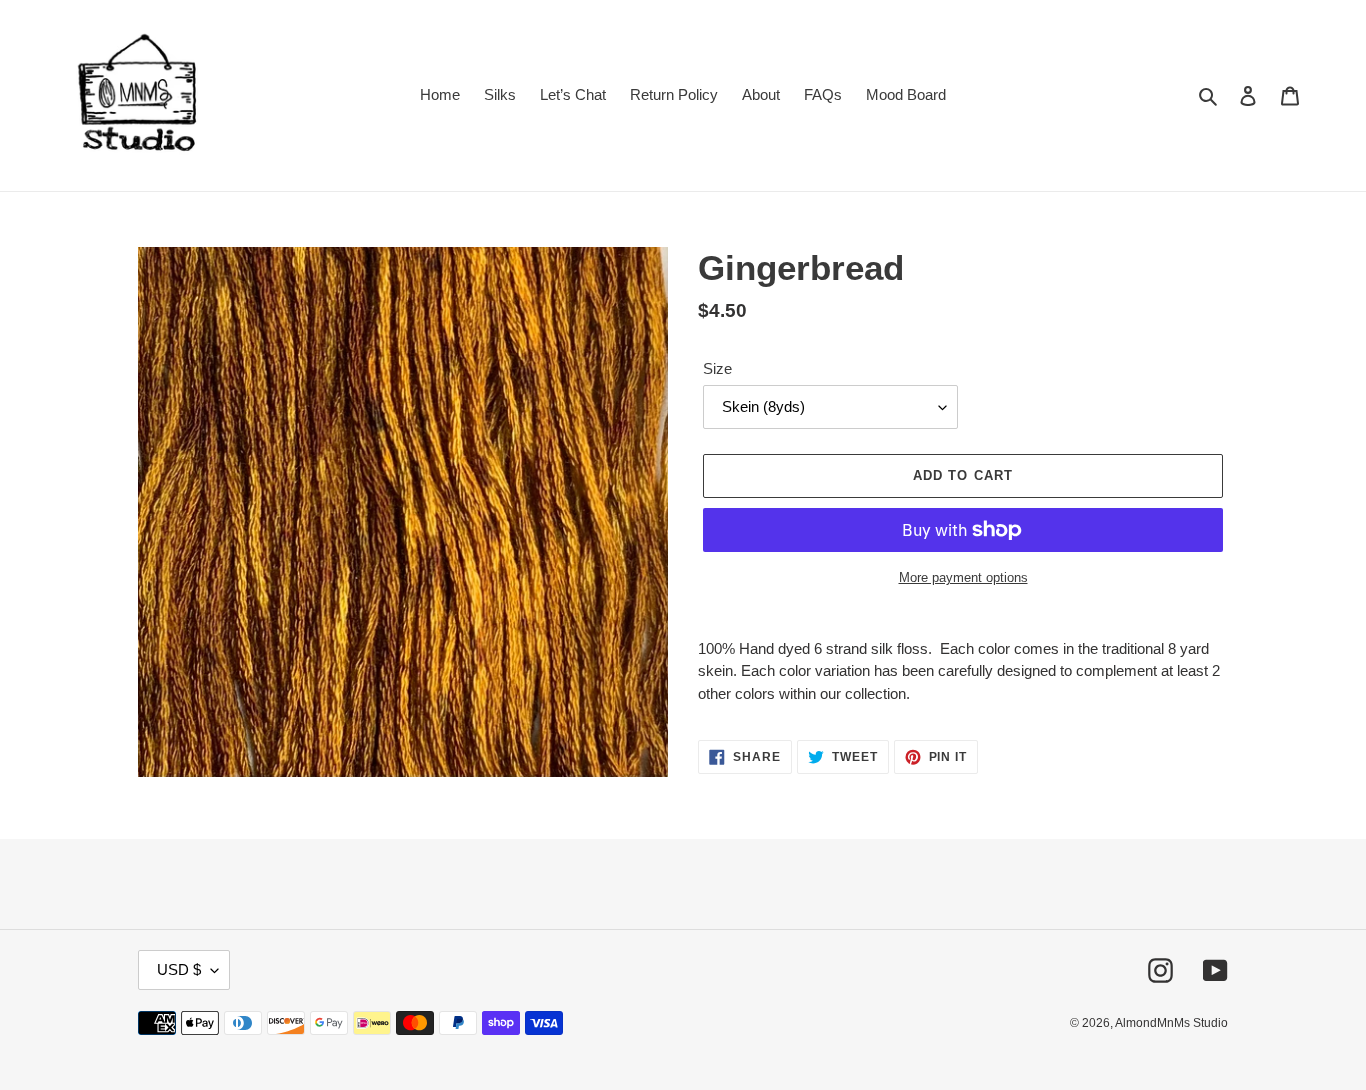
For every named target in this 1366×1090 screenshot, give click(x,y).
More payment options (963, 577)
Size (717, 368)
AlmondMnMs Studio (1171, 1023)
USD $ (179, 969)
